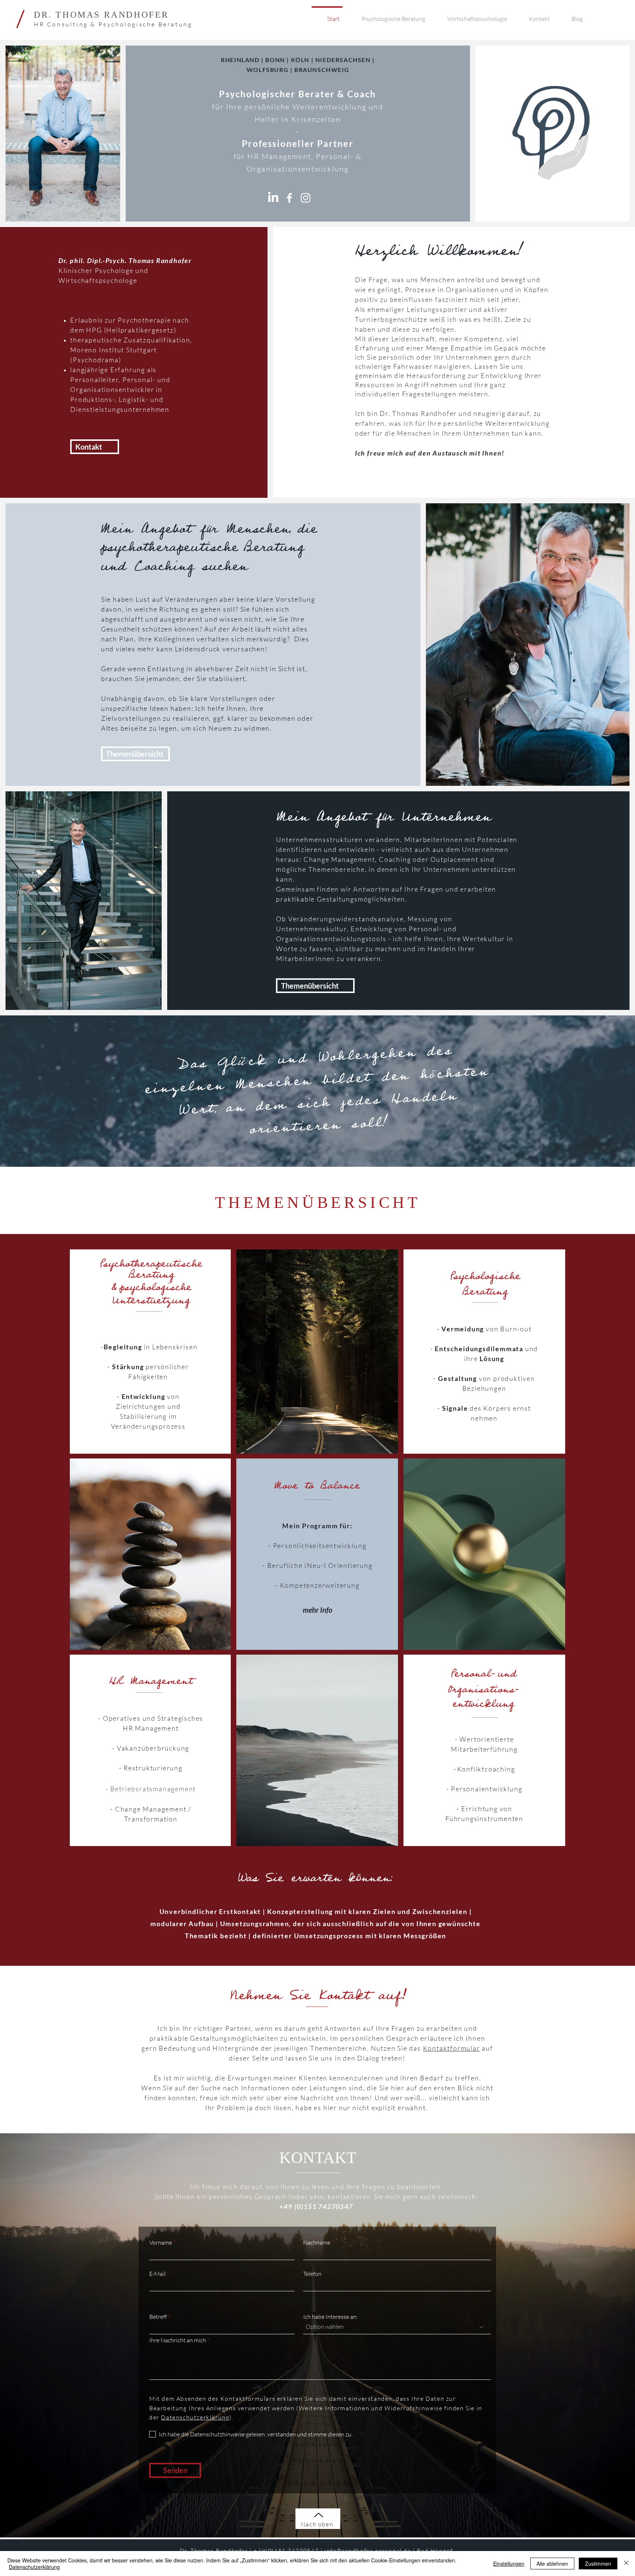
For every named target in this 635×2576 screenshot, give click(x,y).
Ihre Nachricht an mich (178, 2340)
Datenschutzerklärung (34, 2567)
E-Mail (157, 2274)
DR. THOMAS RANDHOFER (101, 15)
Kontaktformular (452, 2048)
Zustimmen (598, 2564)
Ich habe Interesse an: (331, 2317)
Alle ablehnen (552, 2564)
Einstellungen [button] (509, 2564)
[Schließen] (626, 2564)
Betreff (158, 2317)
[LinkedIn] (273, 198)
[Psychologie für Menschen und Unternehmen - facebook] (289, 198)
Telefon (312, 2274)
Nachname (317, 2242)
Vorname (161, 2242)
